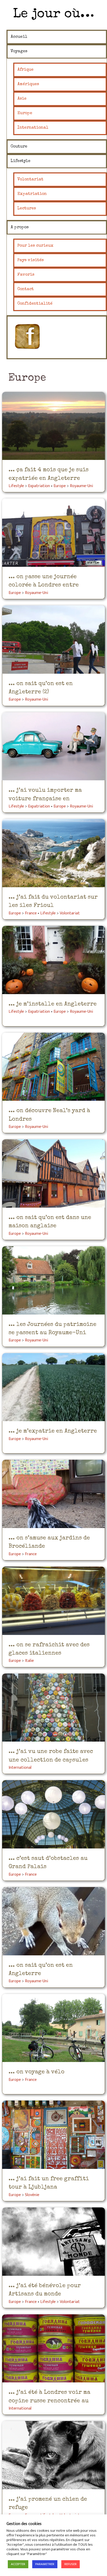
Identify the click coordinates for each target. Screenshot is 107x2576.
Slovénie (32, 2195)
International (33, 128)
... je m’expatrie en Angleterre (53, 1431)
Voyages (19, 52)
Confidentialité (35, 304)
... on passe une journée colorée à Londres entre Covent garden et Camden (44, 585)
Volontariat (30, 180)
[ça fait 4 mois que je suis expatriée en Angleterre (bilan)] (53, 426)
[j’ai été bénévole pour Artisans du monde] (53, 2242)
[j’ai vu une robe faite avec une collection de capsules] (53, 1708)
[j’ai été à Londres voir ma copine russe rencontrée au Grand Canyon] (53, 2349)
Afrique (25, 70)
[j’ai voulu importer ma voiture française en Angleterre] (53, 746)
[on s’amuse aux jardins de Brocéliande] (53, 1494)
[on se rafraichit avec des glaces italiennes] (53, 1601)
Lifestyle (21, 161)
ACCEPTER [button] (18, 2564)
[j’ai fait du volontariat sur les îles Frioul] (53, 853)
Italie (29, 1661)
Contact (26, 289)
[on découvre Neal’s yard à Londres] (53, 1067)
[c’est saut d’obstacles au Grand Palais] (53, 1814)
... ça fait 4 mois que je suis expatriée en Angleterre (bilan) (49, 479)
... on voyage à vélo (36, 2072)
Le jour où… (53, 14)
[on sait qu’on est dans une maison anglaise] (53, 1173)
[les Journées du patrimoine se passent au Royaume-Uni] (53, 1280)
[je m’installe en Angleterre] (53, 960)
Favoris (26, 275)
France (31, 913)
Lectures (27, 209)
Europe (25, 113)
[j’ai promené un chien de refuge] (53, 2455)
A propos (20, 227)
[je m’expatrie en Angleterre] (53, 1387)
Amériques (28, 84)
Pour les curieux (35, 246)
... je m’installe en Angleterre (53, 1004)
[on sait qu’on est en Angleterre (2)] (53, 640)
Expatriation (32, 194)
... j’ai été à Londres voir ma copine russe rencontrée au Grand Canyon (49, 2401)
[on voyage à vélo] (53, 2028)
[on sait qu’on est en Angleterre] (53, 1921)
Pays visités (31, 260)
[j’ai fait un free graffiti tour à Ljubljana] (53, 2135)
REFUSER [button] (71, 2564)
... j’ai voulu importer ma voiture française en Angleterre (45, 799)
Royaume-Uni (81, 486)
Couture (19, 147)
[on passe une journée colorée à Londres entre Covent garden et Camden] (53, 533)
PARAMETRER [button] (45, 2564)
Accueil (19, 37)
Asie (22, 99)
